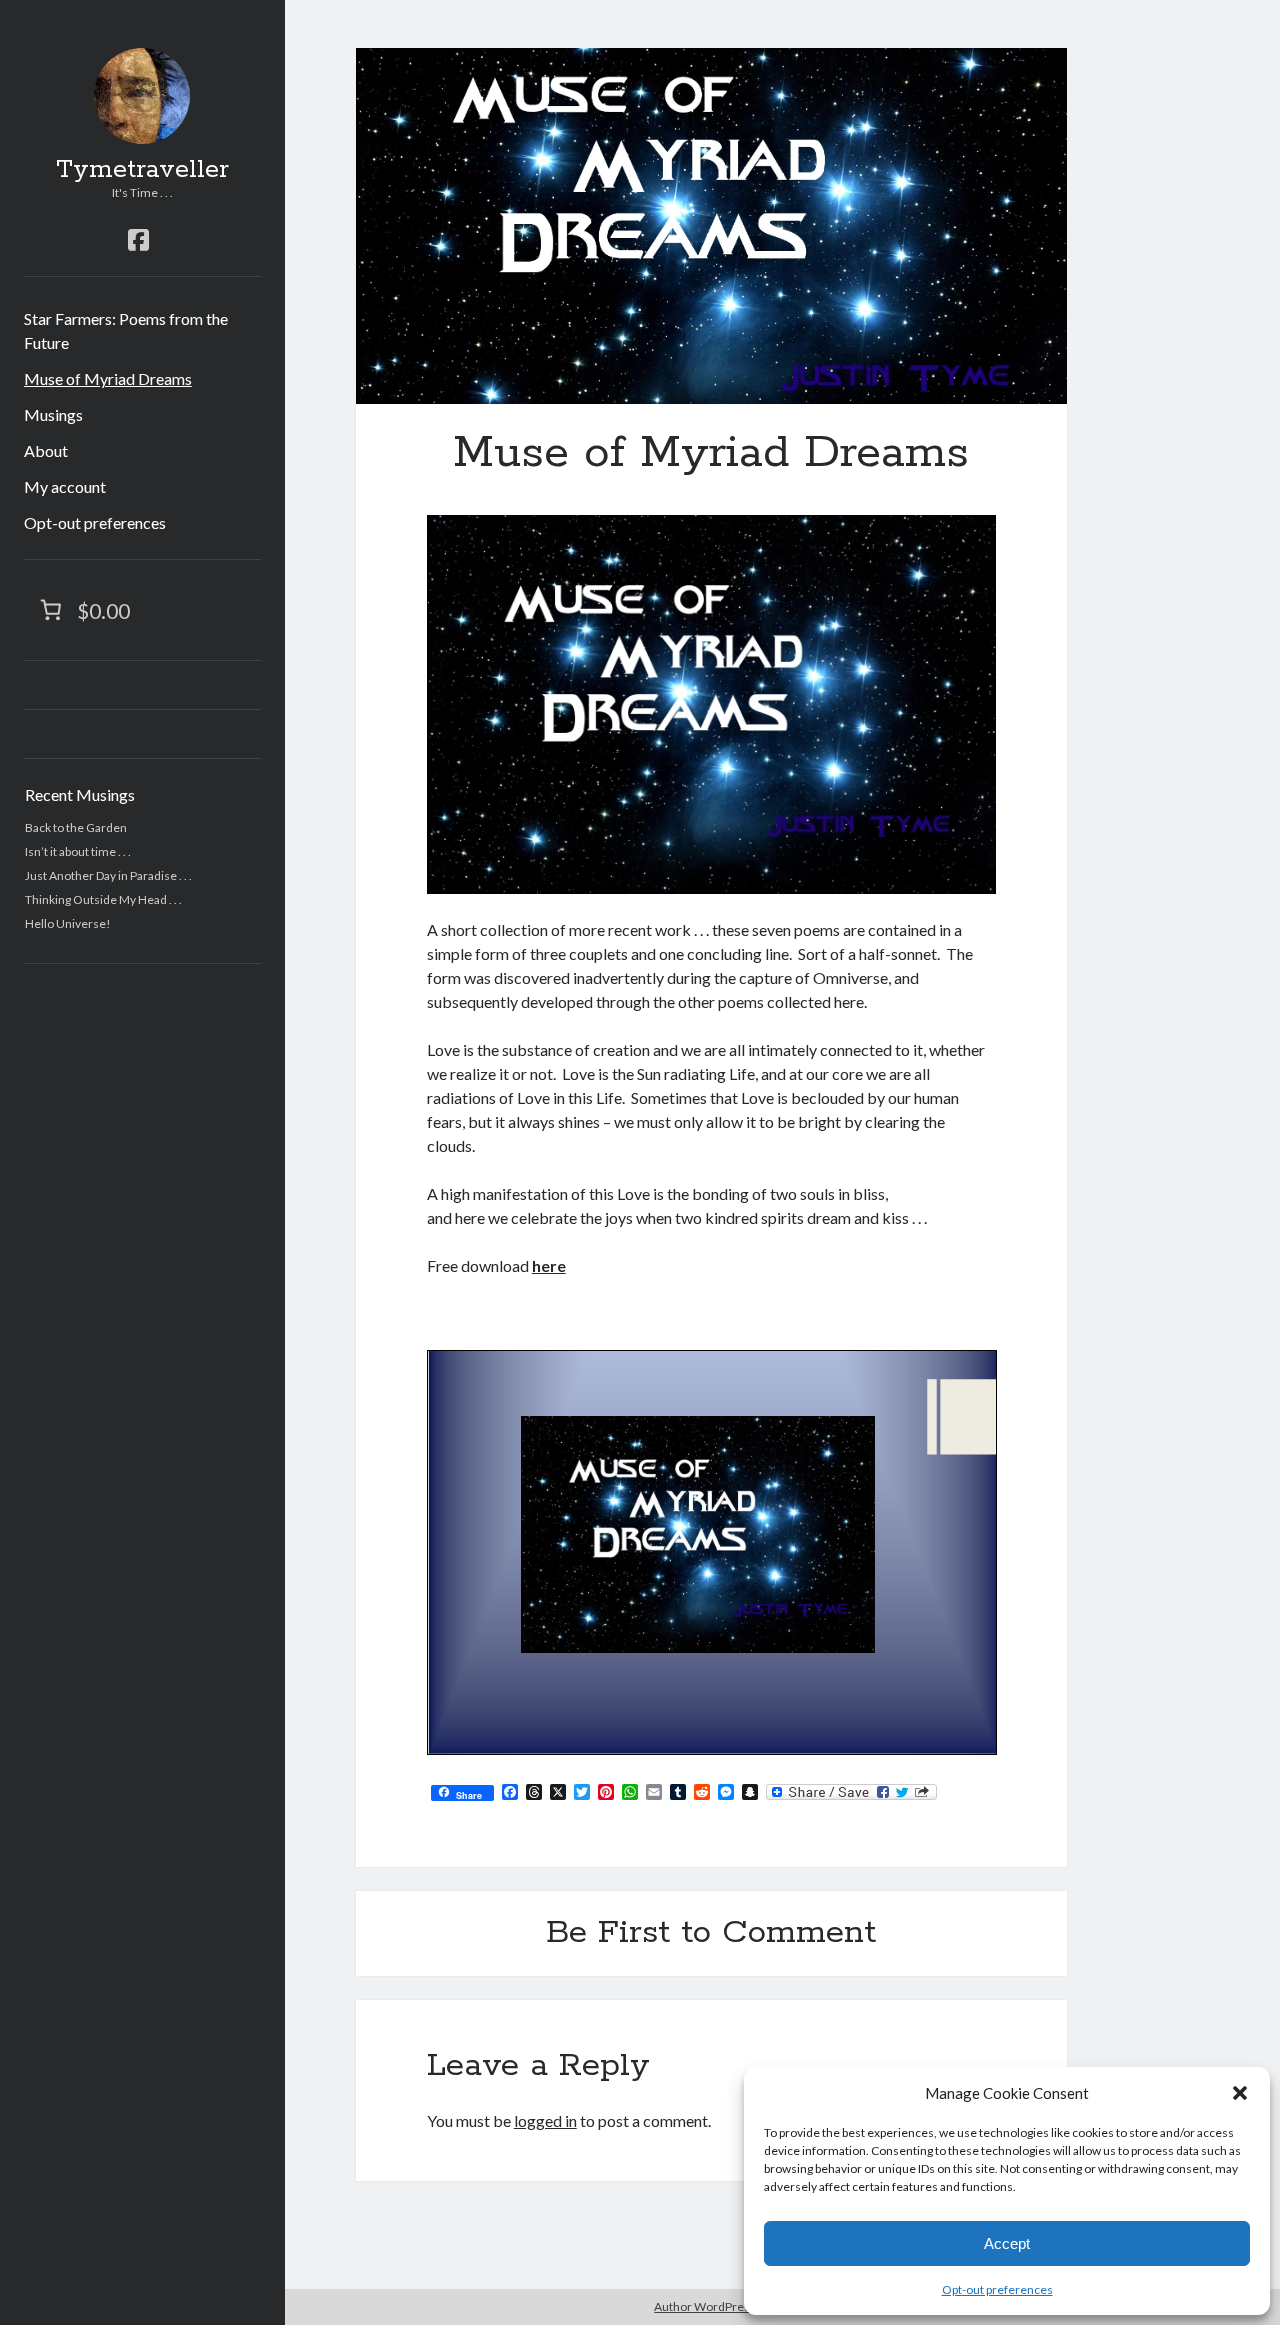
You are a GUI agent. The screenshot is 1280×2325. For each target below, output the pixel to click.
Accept (1007, 2243)
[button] (1240, 2093)
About (46, 450)
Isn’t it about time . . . (78, 851)
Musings (53, 414)
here (549, 1265)
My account (65, 486)
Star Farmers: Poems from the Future (126, 330)
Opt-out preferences (997, 2289)
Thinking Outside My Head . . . (103, 899)
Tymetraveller (142, 170)
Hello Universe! (68, 923)
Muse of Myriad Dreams (108, 378)
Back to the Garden (76, 827)
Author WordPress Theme (725, 2306)
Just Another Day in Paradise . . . (108, 875)
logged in (545, 2120)
